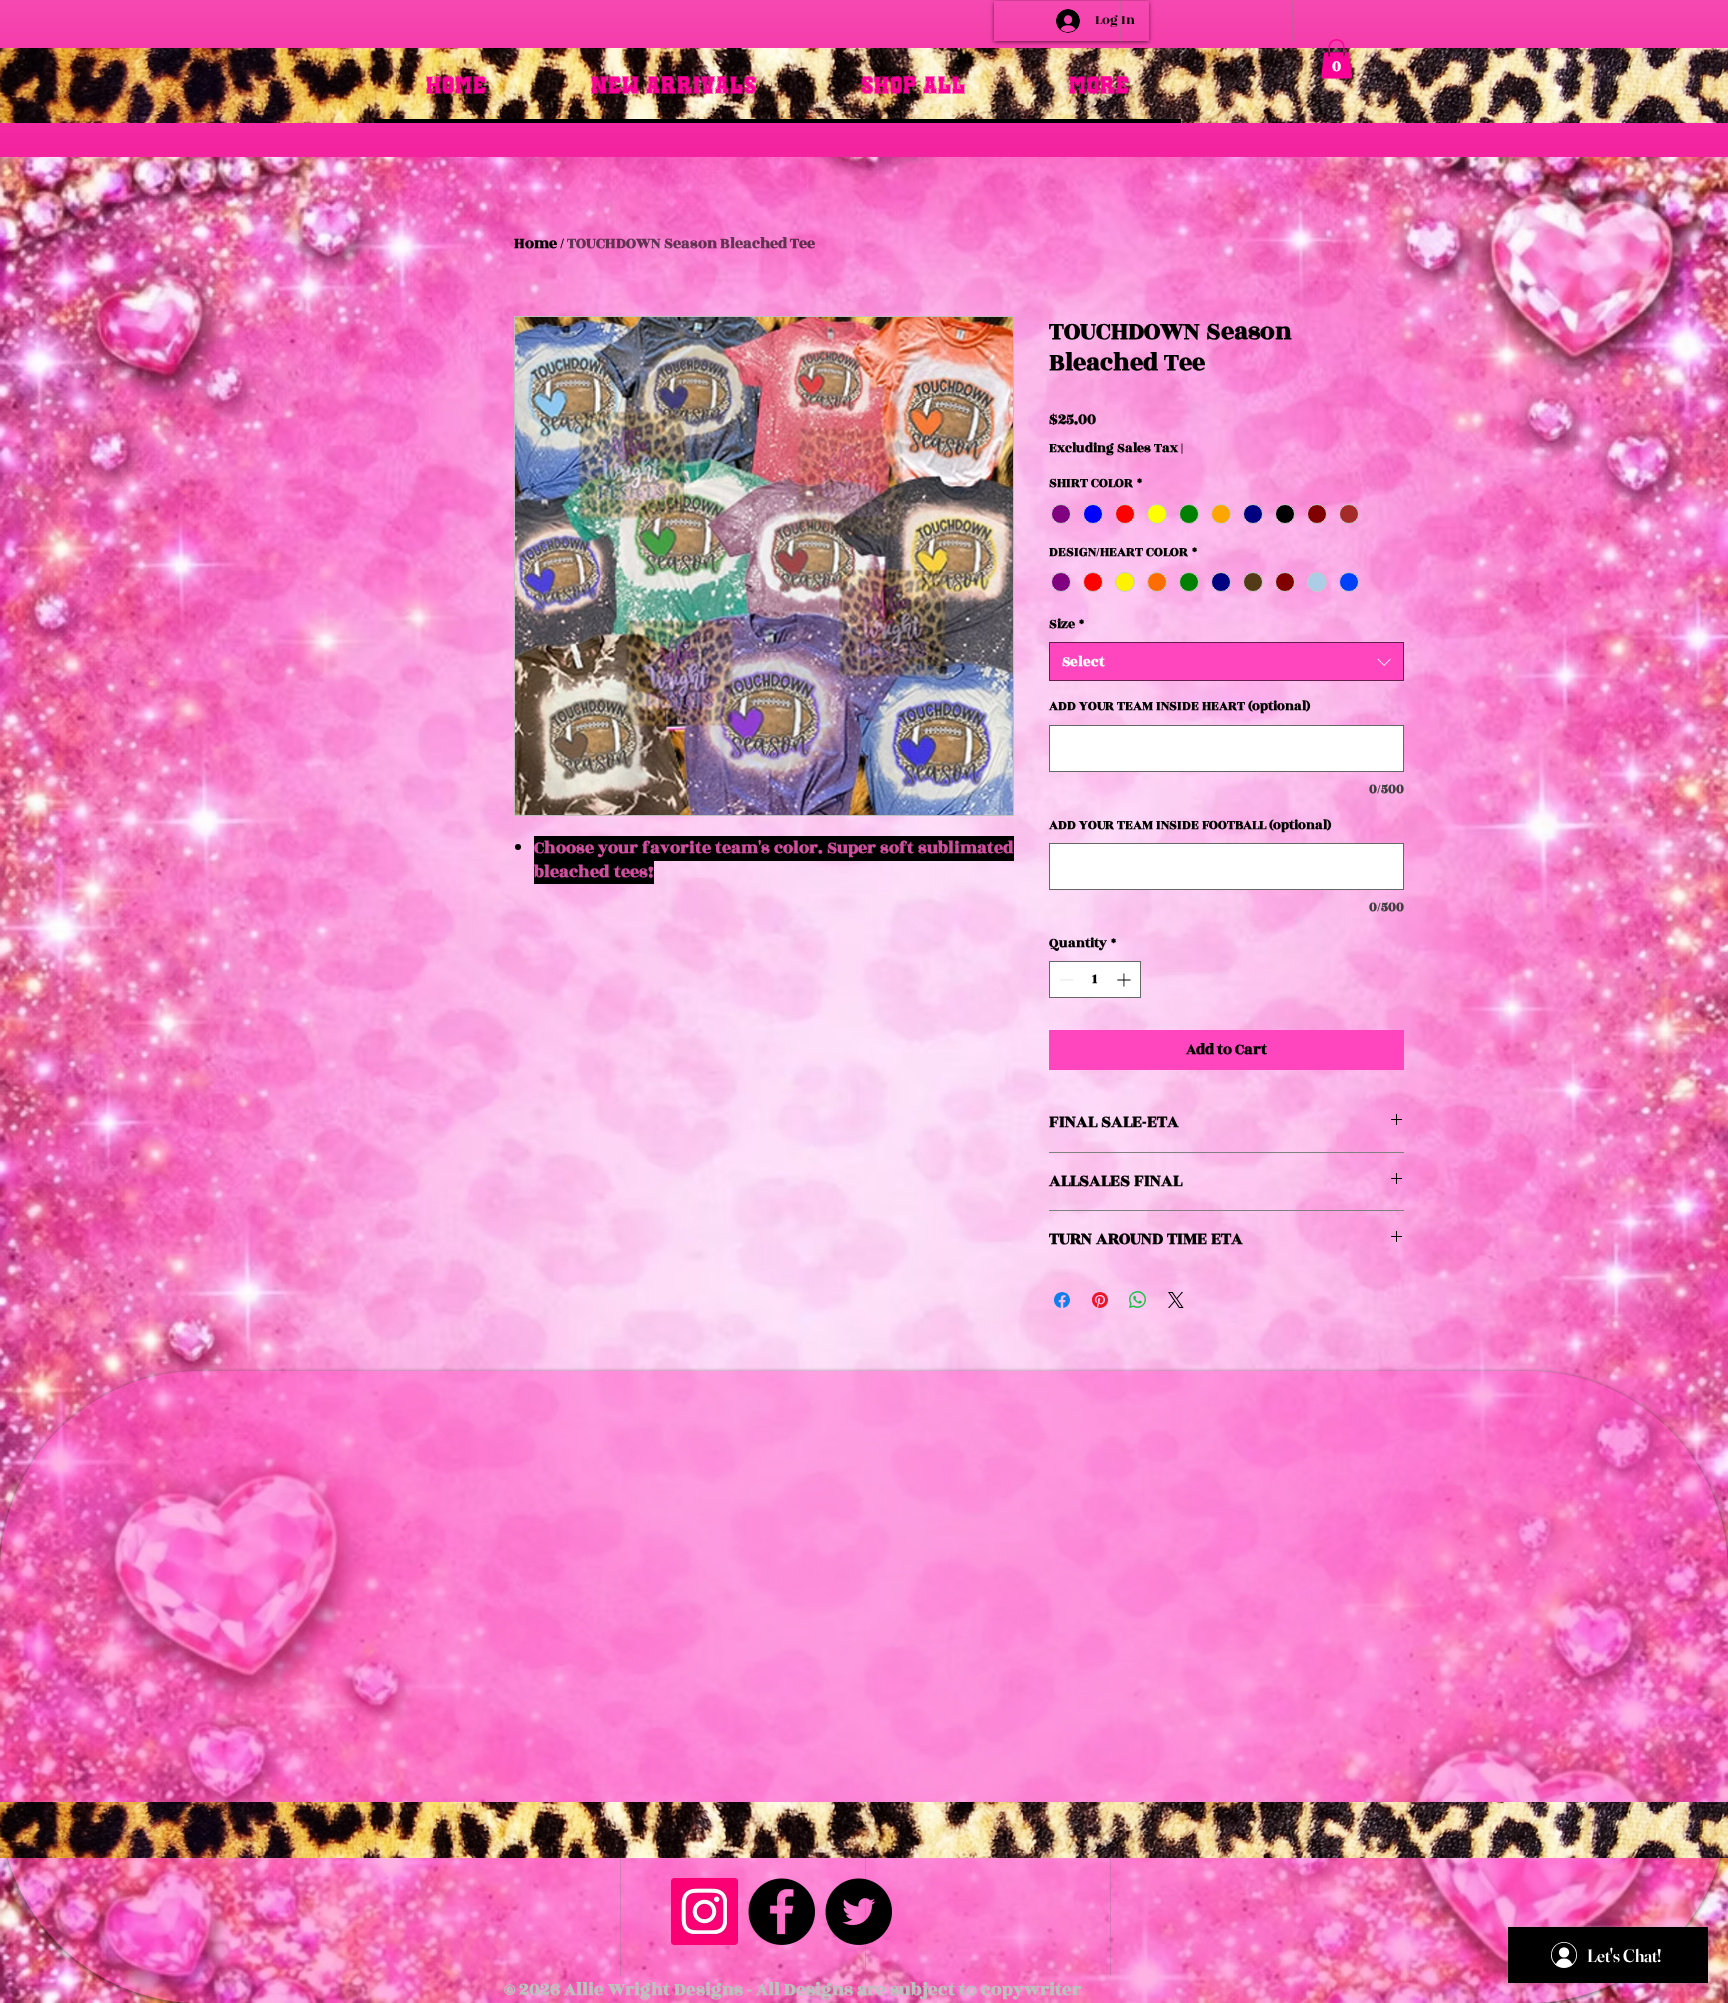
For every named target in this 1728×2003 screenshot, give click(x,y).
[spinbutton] (1095, 979)
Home (535, 243)
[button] (1336, 58)
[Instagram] (704, 1911)
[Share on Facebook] (1062, 1300)
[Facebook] (781, 1911)
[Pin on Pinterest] (1100, 1300)
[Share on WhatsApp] (1138, 1300)
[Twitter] (858, 1911)
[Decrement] (1064, 979)
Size (1066, 624)
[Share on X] (1176, 1300)
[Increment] (1125, 979)
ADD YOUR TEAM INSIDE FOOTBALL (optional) (1190, 825)
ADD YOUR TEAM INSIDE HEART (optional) (1179, 706)
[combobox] (1226, 661)
